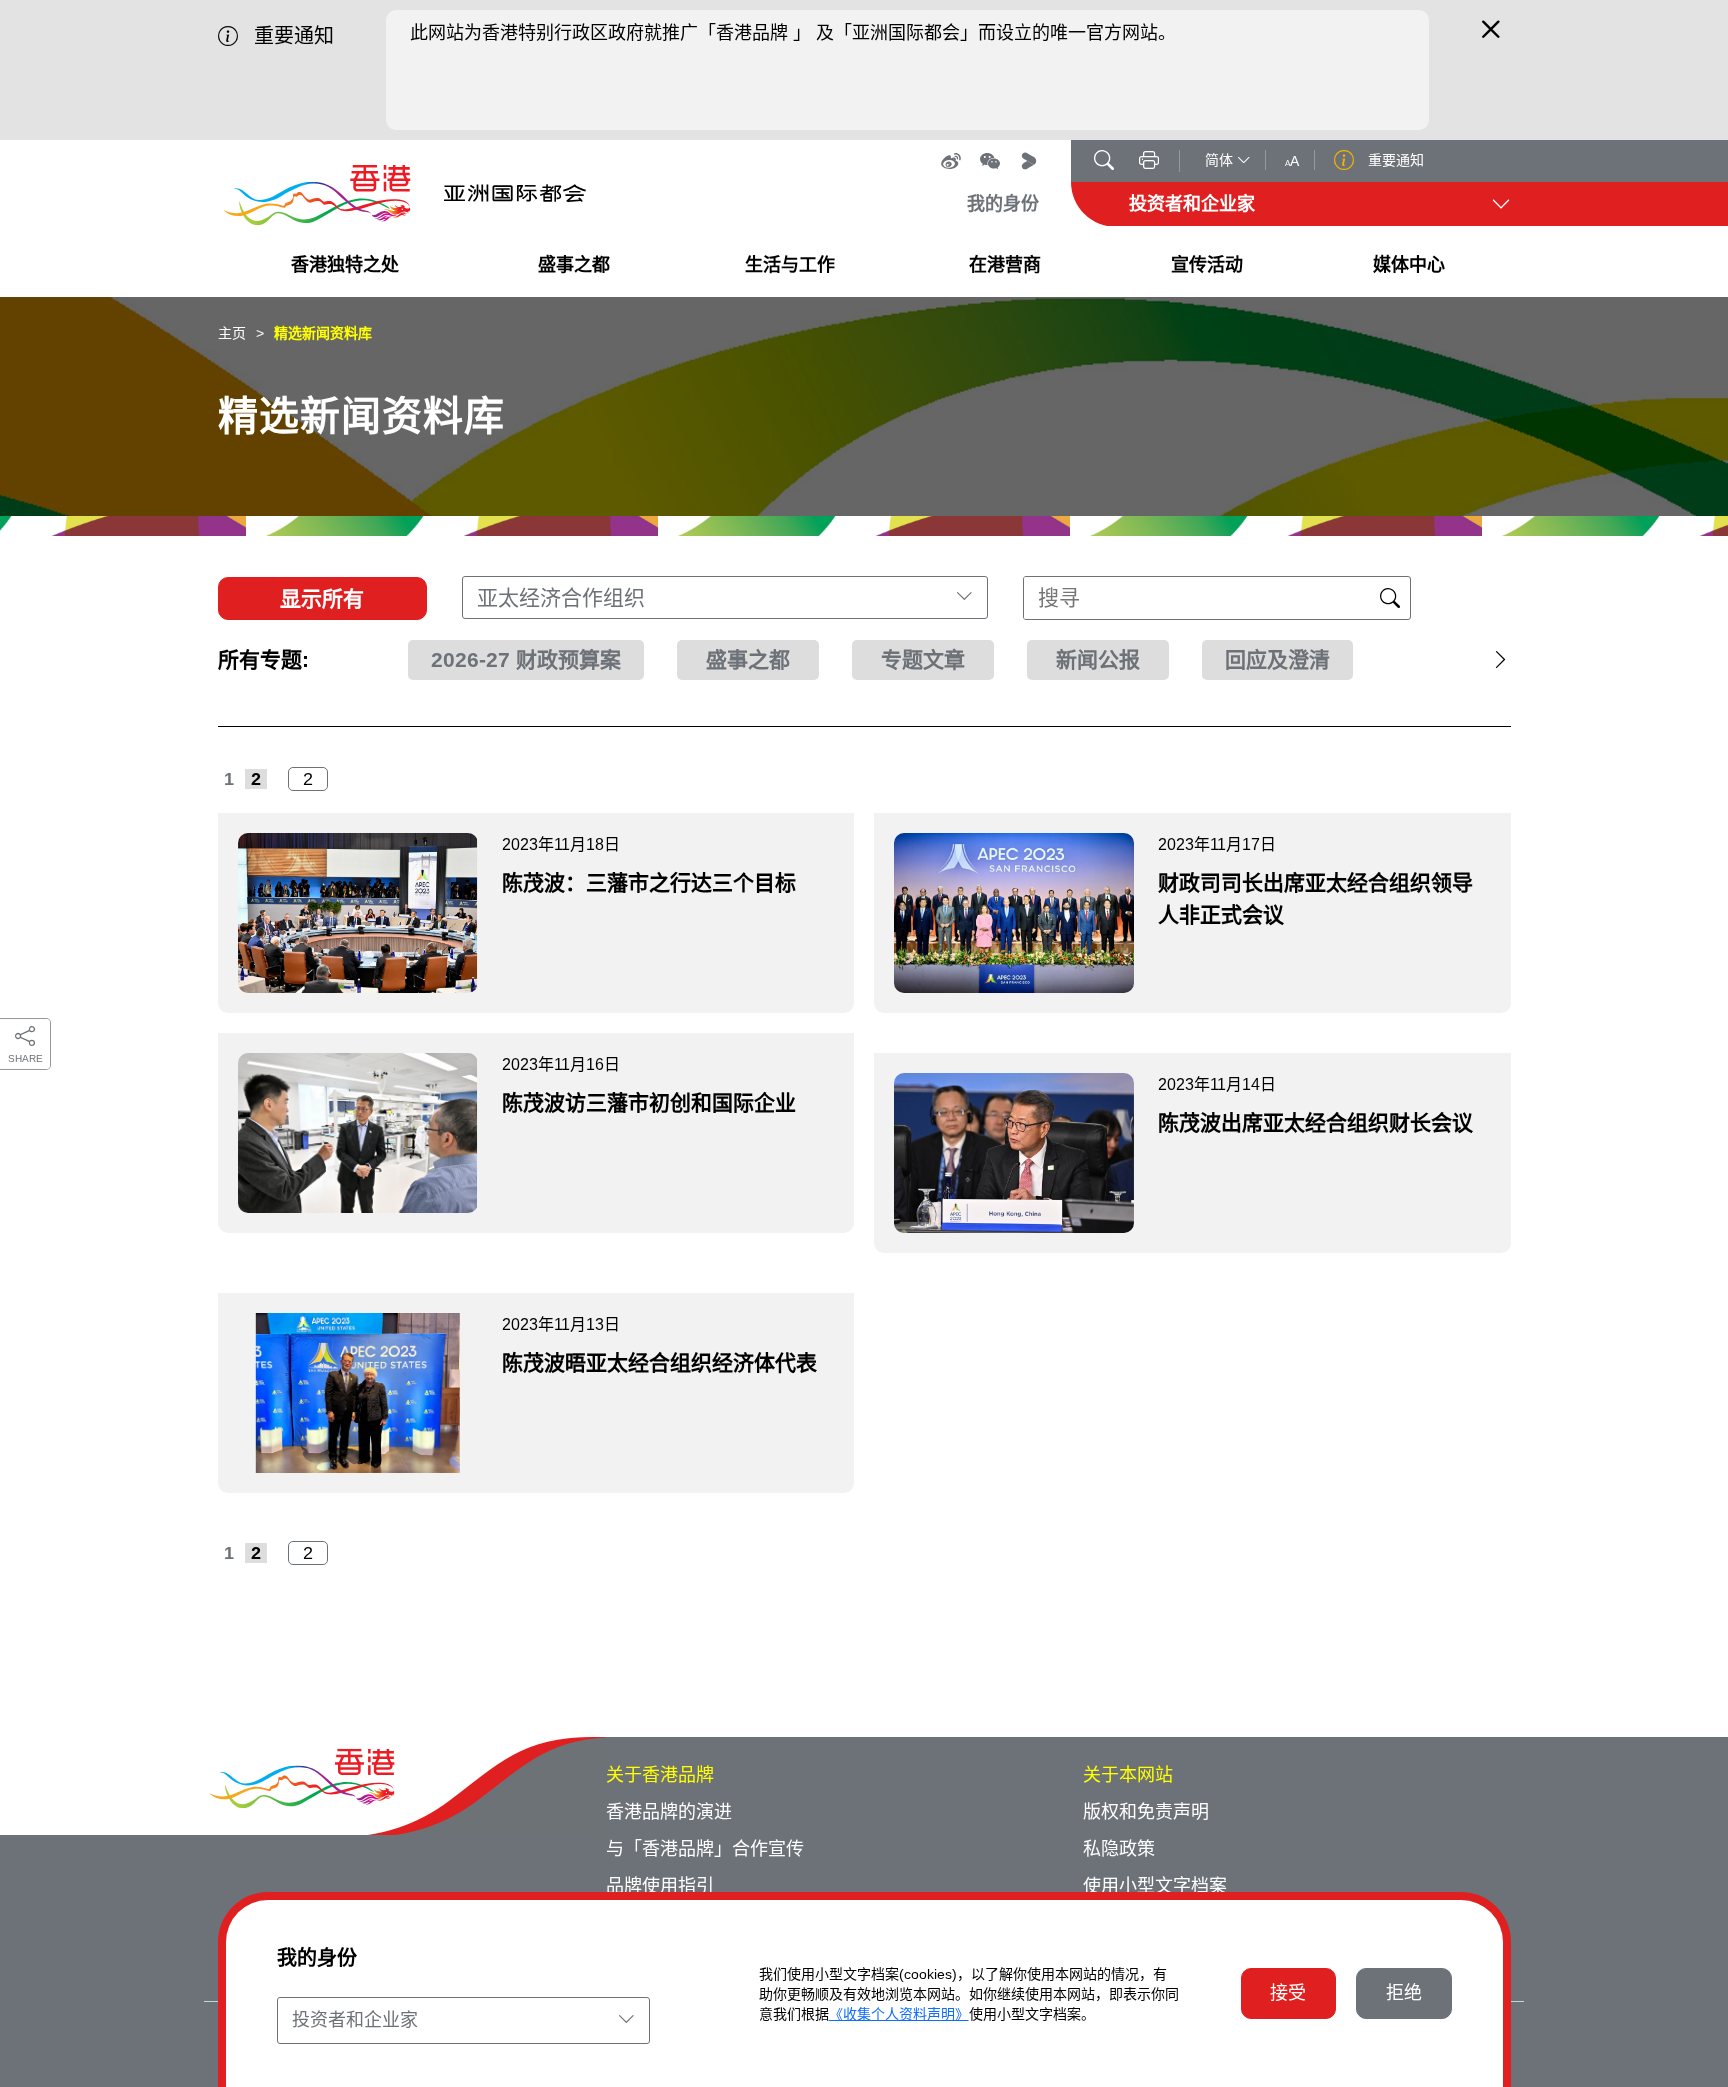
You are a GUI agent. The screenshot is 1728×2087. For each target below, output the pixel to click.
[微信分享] (990, 161)
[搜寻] (1104, 162)
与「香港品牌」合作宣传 (705, 1849)
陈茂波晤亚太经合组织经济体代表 (659, 1362)
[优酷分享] (1029, 161)
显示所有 (322, 598)
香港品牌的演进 (669, 1812)
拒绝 (1404, 1993)
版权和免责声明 (1146, 1812)
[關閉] (1491, 38)
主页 (232, 333)
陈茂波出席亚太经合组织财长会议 (1315, 1122)
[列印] (1149, 162)
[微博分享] (951, 161)
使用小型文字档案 (1155, 1886)
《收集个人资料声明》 (899, 2014)
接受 (1288, 1993)
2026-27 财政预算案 (526, 659)
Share (25, 1058)
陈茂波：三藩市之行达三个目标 (649, 882)
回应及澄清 (1277, 659)
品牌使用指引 (660, 1886)
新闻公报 (1098, 659)
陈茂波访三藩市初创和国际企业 (649, 1102)
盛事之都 (748, 659)
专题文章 (923, 659)
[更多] (1461, 660)
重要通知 (1394, 160)
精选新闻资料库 (323, 333)
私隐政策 (1119, 1849)
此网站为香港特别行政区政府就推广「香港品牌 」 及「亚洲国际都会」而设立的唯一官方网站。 (793, 33)
